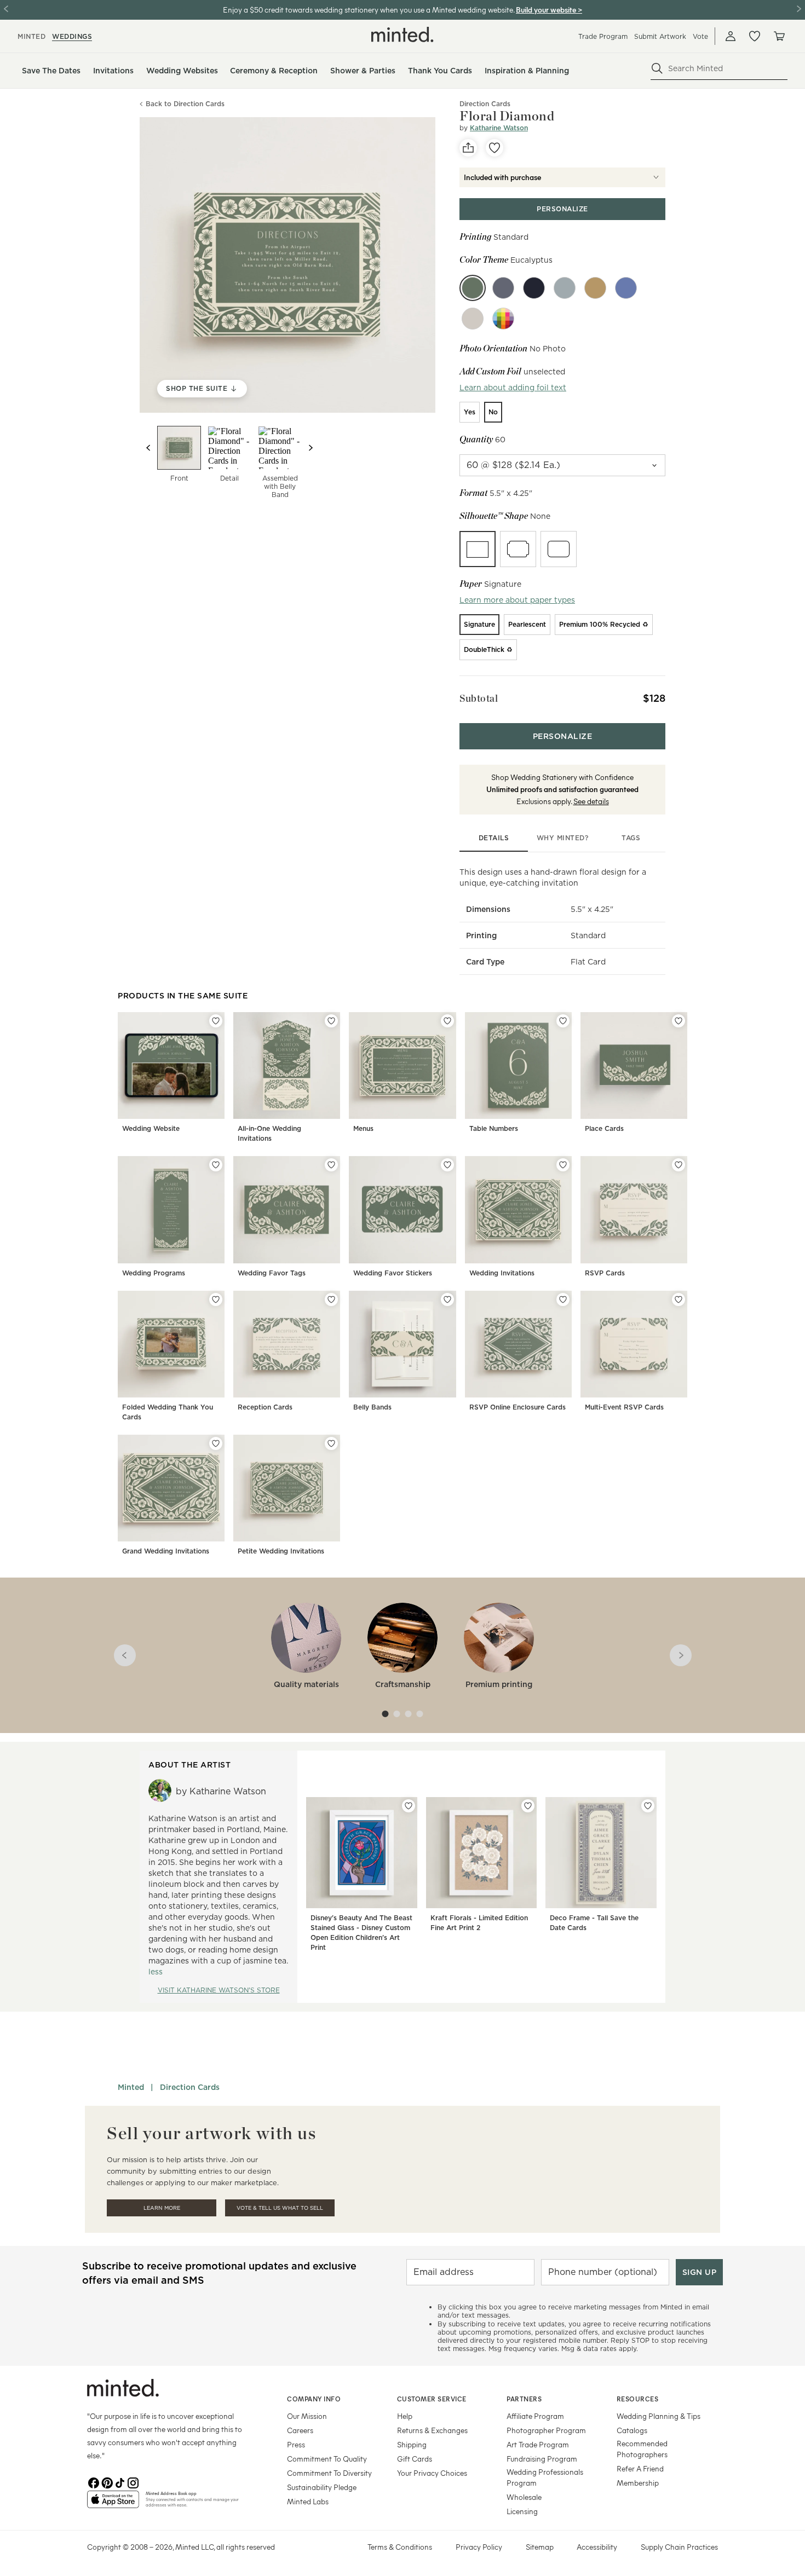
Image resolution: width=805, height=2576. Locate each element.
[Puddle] (473, 319)
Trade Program (603, 36)
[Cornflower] (626, 288)
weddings (72, 36)
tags (631, 838)
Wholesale (524, 2497)
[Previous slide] (148, 448)
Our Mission (307, 2416)
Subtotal (479, 698)
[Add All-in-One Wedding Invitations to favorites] (331, 1021)
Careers (300, 2430)
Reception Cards (265, 1407)
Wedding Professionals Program (545, 2477)
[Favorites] (755, 36)
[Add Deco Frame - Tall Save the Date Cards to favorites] (648, 1806)
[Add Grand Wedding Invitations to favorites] (216, 1443)
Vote (700, 36)
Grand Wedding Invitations (166, 1551)
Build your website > (549, 10)
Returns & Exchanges (432, 2430)
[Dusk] (503, 288)
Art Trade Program (538, 2444)
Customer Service (432, 2399)
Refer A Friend (640, 2468)
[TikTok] (120, 2482)
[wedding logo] (403, 34)
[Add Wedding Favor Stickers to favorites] (447, 1165)
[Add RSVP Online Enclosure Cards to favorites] (563, 1299)
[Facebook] (94, 2482)
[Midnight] (534, 288)
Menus (363, 1128)
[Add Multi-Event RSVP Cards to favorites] (679, 1299)
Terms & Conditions (400, 2547)
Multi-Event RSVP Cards (624, 1407)
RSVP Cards (605, 1273)
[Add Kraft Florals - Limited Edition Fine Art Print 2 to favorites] (528, 1806)
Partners (524, 2399)
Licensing (522, 2511)
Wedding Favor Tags (272, 1273)
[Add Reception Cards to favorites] (331, 1299)
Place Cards (604, 1128)
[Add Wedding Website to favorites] (216, 1021)
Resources (638, 2399)
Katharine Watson (499, 128)
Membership (638, 2483)
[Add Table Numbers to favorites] (563, 1021)
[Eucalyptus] (473, 288)
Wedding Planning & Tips (659, 2416)
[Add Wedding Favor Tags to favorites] (331, 1165)
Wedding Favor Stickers (393, 1273)
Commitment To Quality (327, 2459)
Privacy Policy (479, 2547)
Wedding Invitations (502, 1273)
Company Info (314, 2399)
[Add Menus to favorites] (447, 1021)
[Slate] (565, 288)
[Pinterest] (107, 2482)
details (494, 838)
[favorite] (495, 148)
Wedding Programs (154, 1273)
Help (405, 2416)
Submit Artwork (660, 36)
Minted (131, 2087)
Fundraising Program (542, 2459)
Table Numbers (494, 1128)
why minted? (563, 838)
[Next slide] (311, 448)
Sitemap (540, 2547)
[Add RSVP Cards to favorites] (679, 1165)
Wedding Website (151, 1128)
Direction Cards (190, 2087)
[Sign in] (731, 36)
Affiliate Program (535, 2416)
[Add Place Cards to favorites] (679, 1021)
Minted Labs (308, 2501)
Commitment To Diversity (329, 2473)
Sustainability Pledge (322, 2487)
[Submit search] (657, 68)
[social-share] (468, 148)
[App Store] (113, 2504)
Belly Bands (372, 1407)
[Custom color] (503, 319)
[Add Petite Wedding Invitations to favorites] (331, 1443)
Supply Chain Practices (679, 2547)
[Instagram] (133, 2482)
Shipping (412, 2444)
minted (31, 36)
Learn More (162, 2208)
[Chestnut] (595, 288)
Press (296, 2444)
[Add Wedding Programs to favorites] (216, 1165)
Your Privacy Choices (432, 2473)
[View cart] (779, 36)
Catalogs (632, 2430)
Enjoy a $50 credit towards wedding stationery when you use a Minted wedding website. (369, 10)
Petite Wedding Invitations (281, 1551)
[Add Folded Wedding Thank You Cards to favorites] (216, 1299)
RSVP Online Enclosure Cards (517, 1407)
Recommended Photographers (642, 2449)
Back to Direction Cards (185, 104)
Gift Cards (415, 2459)
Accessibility (597, 2547)
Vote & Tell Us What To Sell (280, 2208)
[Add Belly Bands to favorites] (447, 1299)
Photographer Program (546, 2430)
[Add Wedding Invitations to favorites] (563, 1165)
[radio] (470, 412)
